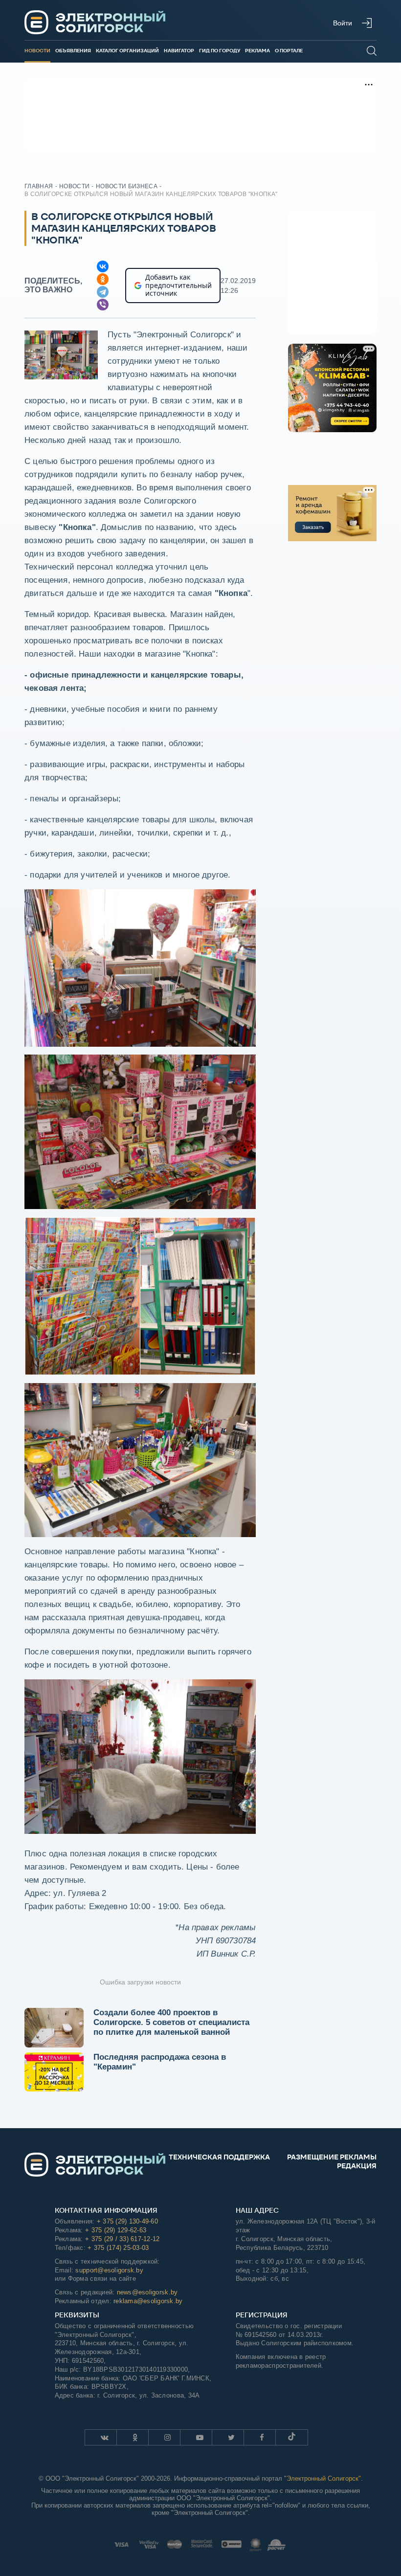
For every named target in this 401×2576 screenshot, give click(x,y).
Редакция (357, 2166)
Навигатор (179, 51)
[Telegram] (103, 292)
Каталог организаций (127, 51)
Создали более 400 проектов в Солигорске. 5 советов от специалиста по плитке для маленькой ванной (171, 2022)
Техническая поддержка (219, 2157)
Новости (37, 51)
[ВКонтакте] (103, 266)
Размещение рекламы (332, 2157)
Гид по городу (220, 51)
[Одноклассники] (103, 279)
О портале (289, 51)
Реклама (257, 51)
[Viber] (103, 305)
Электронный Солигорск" (324, 2478)
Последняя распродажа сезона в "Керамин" (160, 2062)
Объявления (73, 51)
